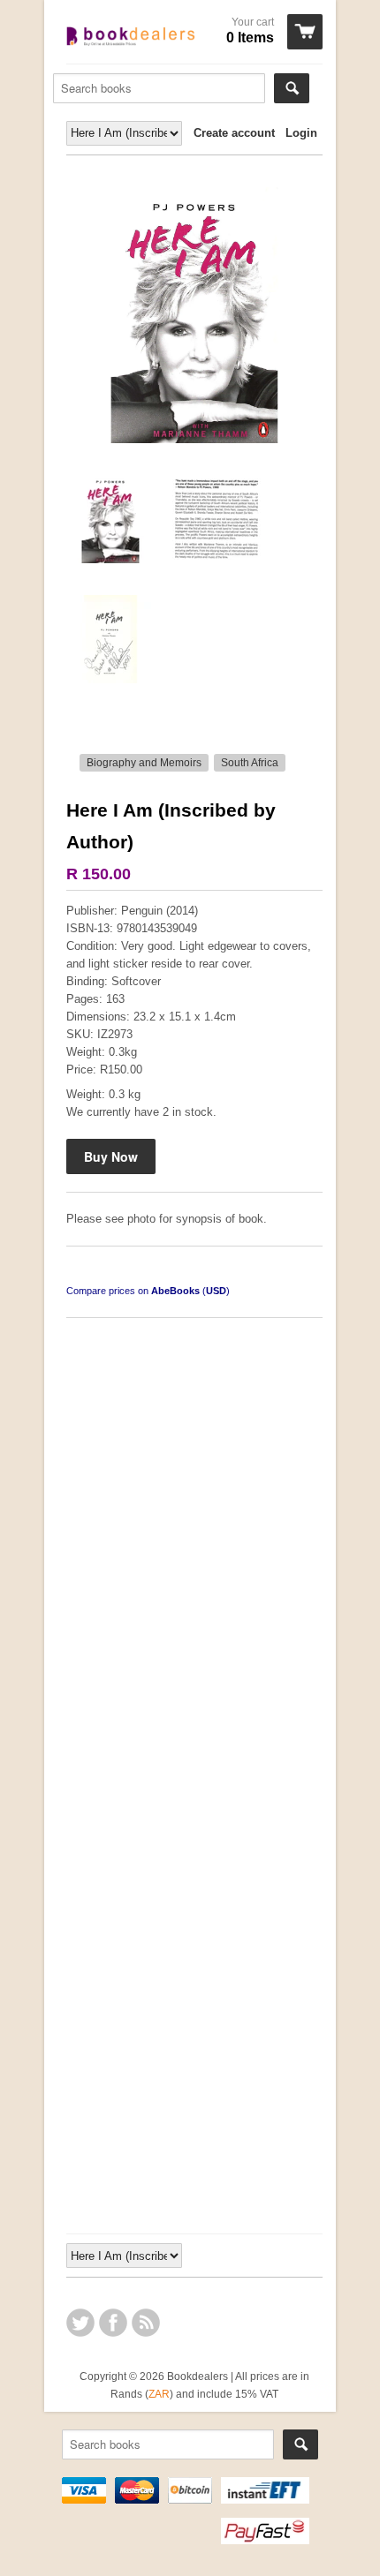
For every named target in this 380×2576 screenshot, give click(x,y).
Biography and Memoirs (144, 763)
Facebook (113, 2323)
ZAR (159, 2394)
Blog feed (146, 2323)
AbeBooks (175, 1291)
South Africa (250, 763)
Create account (234, 133)
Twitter (80, 2323)
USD (216, 1291)
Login (301, 133)
